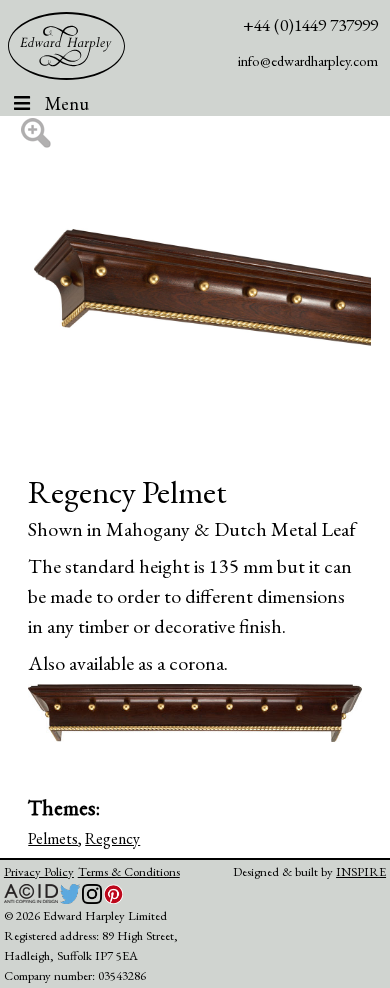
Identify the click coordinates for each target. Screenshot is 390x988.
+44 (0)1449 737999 (310, 24)
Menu (67, 103)
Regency (112, 838)
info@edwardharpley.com (308, 60)
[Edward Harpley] (66, 46)
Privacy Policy (39, 871)
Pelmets (53, 838)
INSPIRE (361, 871)
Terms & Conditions (129, 871)
